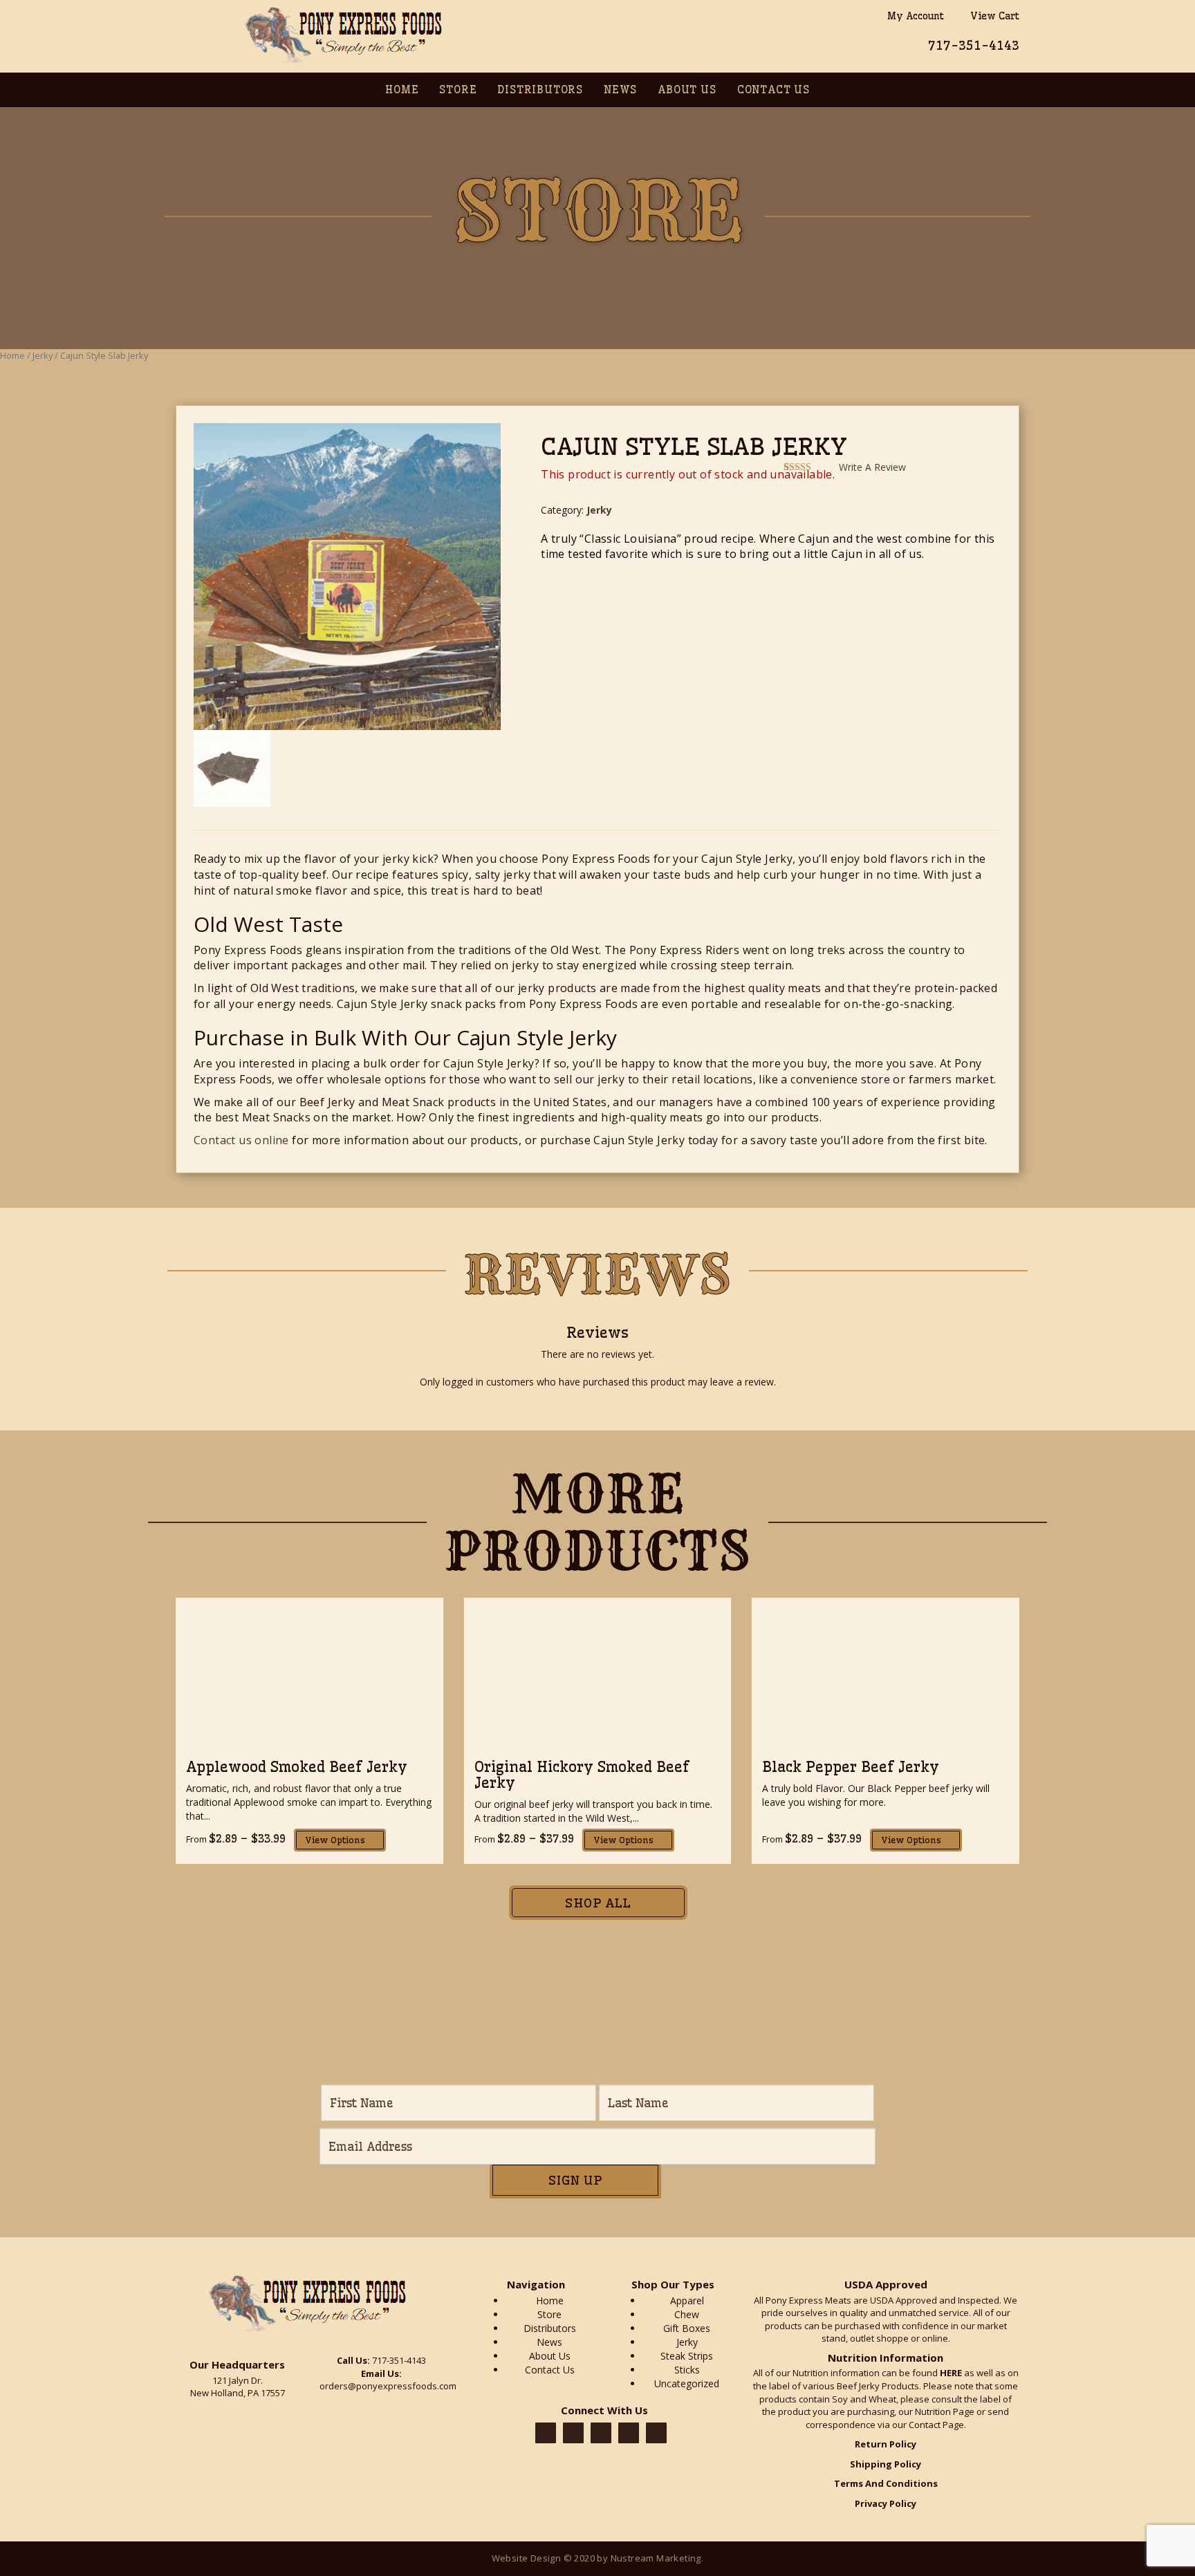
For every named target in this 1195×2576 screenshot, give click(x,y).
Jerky (43, 355)
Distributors (540, 90)
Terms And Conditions (886, 2483)
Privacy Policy (886, 2503)
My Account (913, 16)
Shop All (598, 1903)
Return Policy (886, 2444)
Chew (687, 2314)
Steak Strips (687, 2356)
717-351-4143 (974, 45)
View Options (336, 1840)
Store (458, 90)
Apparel (687, 2300)
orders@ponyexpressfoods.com (388, 2386)
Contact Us (773, 90)
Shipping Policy (886, 2464)
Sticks (687, 2370)
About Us (687, 90)
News (620, 90)
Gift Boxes (687, 2328)
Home (402, 90)
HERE (951, 2373)
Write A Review (872, 467)
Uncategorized (687, 2383)
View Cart (992, 16)
